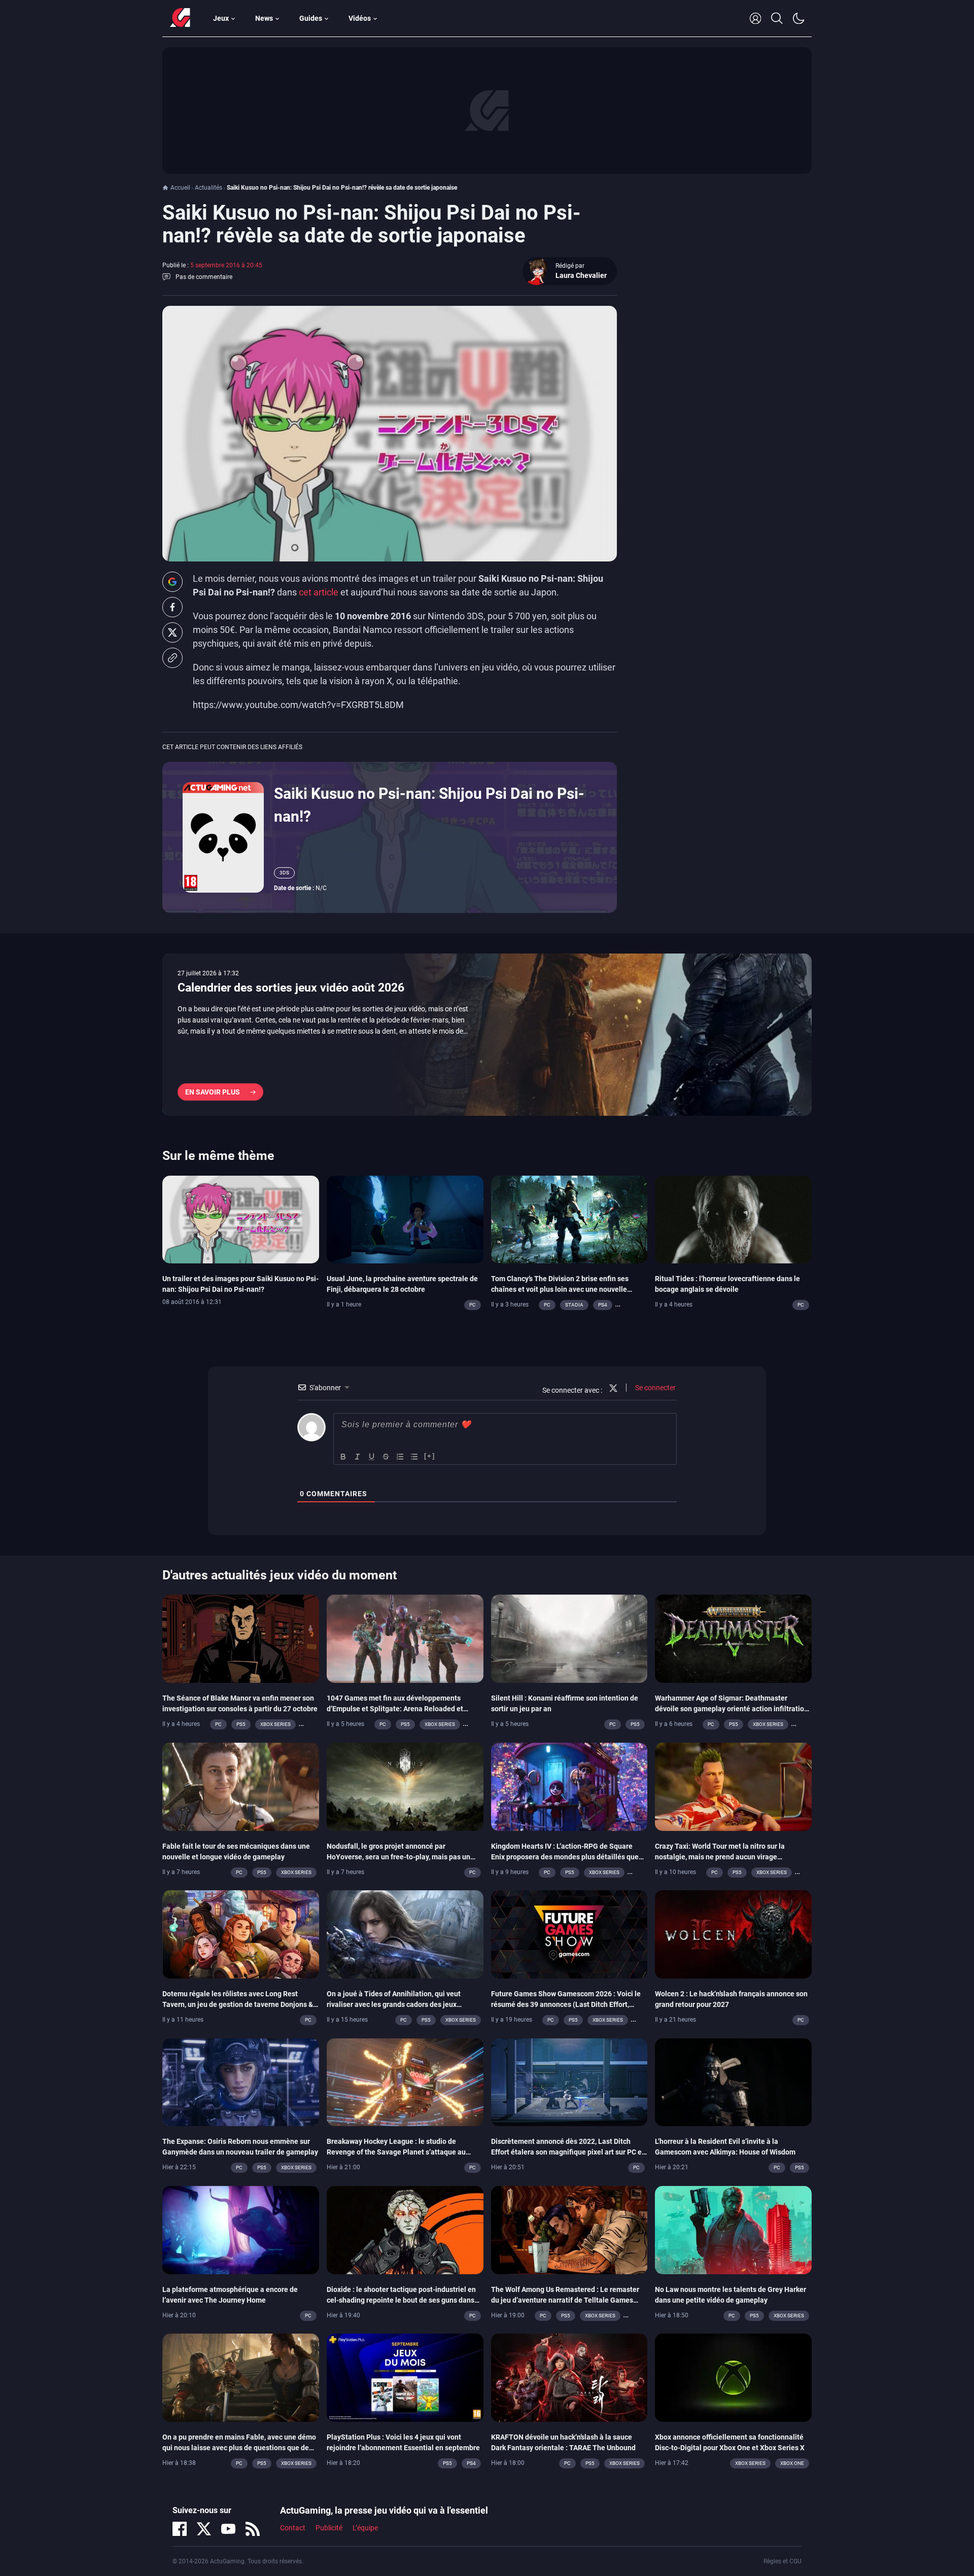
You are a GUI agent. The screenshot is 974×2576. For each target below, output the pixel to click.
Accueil (180, 188)
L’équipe (365, 2528)
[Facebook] (180, 2529)
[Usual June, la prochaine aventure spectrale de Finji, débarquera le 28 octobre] (405, 1219)
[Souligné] (372, 1457)
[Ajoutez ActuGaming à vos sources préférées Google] (172, 582)
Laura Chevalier (581, 275)
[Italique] (358, 1457)
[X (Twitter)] (204, 2529)
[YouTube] (228, 2529)
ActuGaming (180, 18)
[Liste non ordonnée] (414, 1457)
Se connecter (655, 1388)
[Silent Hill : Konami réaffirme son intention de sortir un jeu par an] (569, 1638)
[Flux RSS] (253, 2529)
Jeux (221, 18)
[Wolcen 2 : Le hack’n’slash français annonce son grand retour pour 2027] (733, 1934)
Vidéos (360, 18)
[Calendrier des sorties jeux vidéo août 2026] (487, 1035)
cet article (319, 592)
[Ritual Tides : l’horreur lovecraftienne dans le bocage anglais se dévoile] (733, 1219)
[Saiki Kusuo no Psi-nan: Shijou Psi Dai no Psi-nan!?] (223, 837)
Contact (293, 2528)
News (264, 18)
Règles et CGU (782, 2561)
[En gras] (343, 1457)
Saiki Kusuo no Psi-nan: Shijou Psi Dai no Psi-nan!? (429, 805)
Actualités (208, 188)
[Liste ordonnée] (400, 1457)
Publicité (329, 2528)
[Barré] (386, 1457)
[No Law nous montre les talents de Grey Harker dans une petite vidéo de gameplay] (733, 2229)
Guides (311, 18)
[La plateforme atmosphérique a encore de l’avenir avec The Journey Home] (241, 2229)
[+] (430, 1456)
